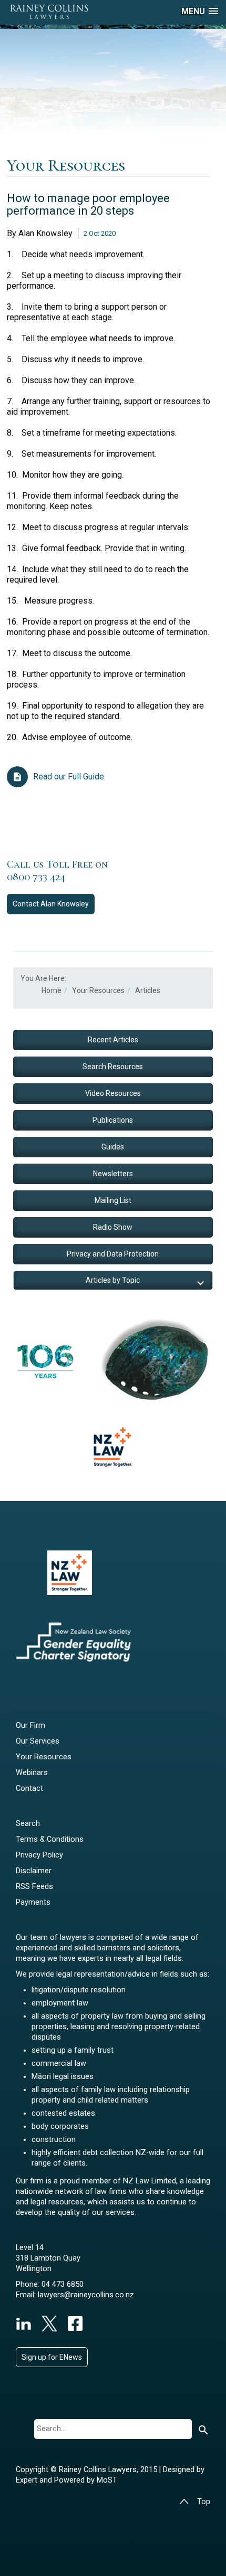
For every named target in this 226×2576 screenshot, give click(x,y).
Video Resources (113, 1093)
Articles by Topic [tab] (113, 1280)
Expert (28, 2480)
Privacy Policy (39, 1855)
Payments (33, 1902)
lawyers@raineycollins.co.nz (86, 2295)
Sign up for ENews (52, 2357)
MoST (107, 2480)
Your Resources (44, 1757)
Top (204, 2502)
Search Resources (113, 1067)
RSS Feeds (34, 1887)
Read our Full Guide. (69, 777)
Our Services (38, 1741)
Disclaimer (34, 1871)
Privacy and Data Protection (113, 1254)
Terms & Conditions (50, 1839)
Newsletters (113, 1174)
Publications (113, 1120)
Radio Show (113, 1227)
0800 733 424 (36, 877)
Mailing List (113, 1200)
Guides (113, 1147)
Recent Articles (113, 1040)
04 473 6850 (63, 2284)
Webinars (32, 1773)
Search (28, 1824)
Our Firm (30, 1725)
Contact (51, 904)
